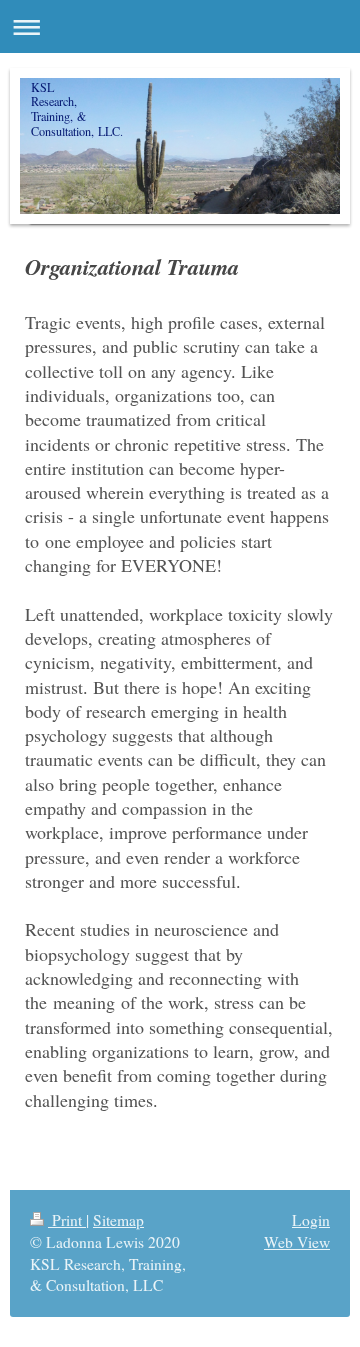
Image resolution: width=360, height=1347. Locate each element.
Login (311, 1220)
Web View (297, 1242)
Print (67, 1220)
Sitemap (118, 1220)
